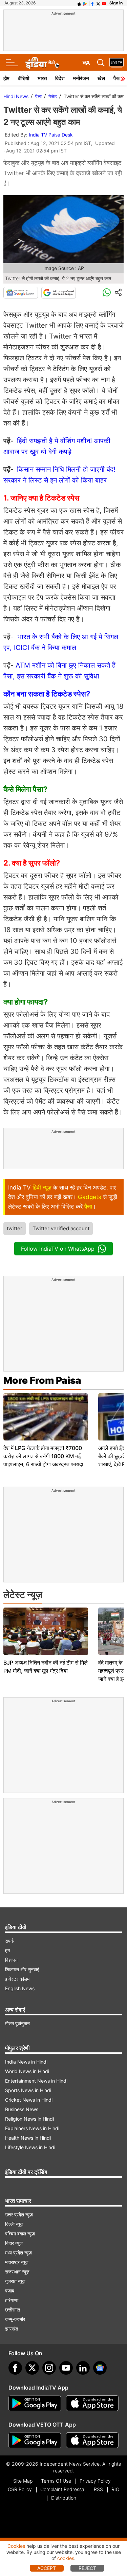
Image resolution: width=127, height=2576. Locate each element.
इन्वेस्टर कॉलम (17, 1979)
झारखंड (12, 2329)
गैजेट (53, 96)
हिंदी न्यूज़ (42, 1187)
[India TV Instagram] (49, 2368)
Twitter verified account (61, 1228)
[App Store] (92, 2403)
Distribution (64, 2498)
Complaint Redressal (63, 2489)
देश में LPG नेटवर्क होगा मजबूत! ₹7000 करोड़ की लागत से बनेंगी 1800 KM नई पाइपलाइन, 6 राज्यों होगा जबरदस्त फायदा (43, 1456)
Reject (87, 2568)
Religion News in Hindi (29, 2119)
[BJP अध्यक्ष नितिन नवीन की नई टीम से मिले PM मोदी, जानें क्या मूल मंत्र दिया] (46, 1631)
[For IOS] (92, 2441)
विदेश (60, 78)
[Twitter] (32, 2368)
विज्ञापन (11, 1960)
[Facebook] (15, 2368)
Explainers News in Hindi (32, 2128)
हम (7, 1950)
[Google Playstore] (35, 2403)
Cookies (16, 2546)
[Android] (85, 3)
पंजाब (10, 2291)
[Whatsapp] (107, 293)
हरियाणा (12, 2300)
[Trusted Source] (59, 293)
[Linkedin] (83, 2368)
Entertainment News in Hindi (36, 2081)
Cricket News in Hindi (29, 2100)
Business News (22, 2109)
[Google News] (21, 293)
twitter (15, 1228)
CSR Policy (20, 2489)
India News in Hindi (26, 2062)
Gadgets (90, 1197)
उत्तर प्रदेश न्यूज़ (19, 2215)
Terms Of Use (56, 2481)
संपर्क (9, 1941)
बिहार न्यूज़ (14, 2243)
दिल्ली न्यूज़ (14, 2224)
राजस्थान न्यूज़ (17, 2272)
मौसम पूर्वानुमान (17, 2023)
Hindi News (16, 96)
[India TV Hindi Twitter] (98, 3)
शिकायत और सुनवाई (22, 1969)
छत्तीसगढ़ (13, 2310)
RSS (98, 2489)
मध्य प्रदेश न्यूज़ (18, 2253)
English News (20, 1988)
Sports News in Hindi (28, 2090)
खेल (101, 78)
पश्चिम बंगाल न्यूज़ (20, 2234)
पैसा (38, 96)
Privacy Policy (95, 2481)
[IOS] (79, 3)
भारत (42, 78)
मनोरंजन (81, 78)
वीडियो (24, 78)
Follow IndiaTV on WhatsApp (58, 1249)
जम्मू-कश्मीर (15, 2319)
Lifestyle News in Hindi (30, 2147)
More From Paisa (42, 1380)
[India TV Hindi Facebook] (92, 3)
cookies (66, 2558)
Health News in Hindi (28, 2138)
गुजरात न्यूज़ (15, 2281)
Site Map (23, 2481)
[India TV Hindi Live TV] (117, 63)
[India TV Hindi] (42, 63)
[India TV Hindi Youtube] (104, 3)
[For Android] (35, 2441)
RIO (115, 2489)
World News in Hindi (27, 2071)
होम (6, 78)
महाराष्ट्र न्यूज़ (17, 2262)
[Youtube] (66, 2368)
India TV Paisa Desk (51, 135)
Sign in (116, 3)
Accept (47, 2568)
